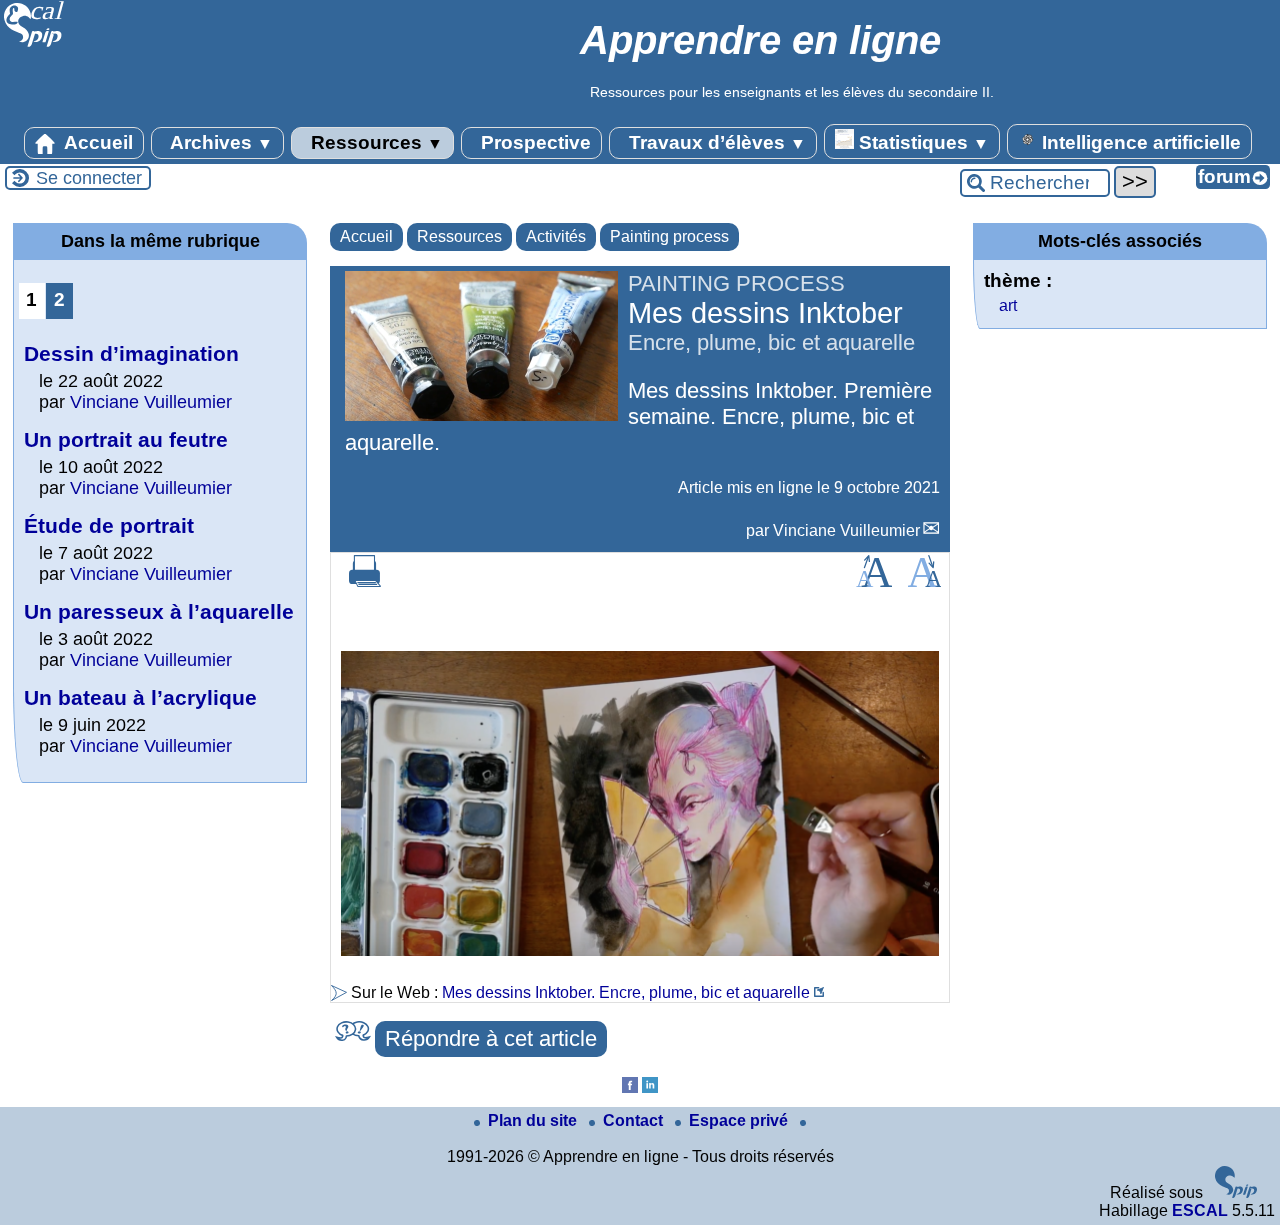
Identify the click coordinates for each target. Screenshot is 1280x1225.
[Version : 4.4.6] (1236, 1192)
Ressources (374, 142)
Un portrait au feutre (126, 439)
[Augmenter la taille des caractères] (874, 581)
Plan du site (534, 1120)
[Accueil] (34, 44)
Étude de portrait (109, 525)
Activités (556, 236)
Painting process (669, 236)
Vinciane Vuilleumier (846, 530)
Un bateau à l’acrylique (140, 697)
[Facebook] (630, 1087)
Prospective (533, 142)
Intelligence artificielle (1139, 142)
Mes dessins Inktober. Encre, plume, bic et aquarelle (626, 992)
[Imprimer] (365, 581)
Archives (219, 142)
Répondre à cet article (491, 1038)
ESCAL (1200, 1210)
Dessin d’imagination (131, 353)
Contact (635, 1120)
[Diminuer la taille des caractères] (924, 581)
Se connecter (89, 178)
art (1008, 305)
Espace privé (740, 1120)
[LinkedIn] (650, 1087)
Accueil (96, 142)
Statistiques (921, 142)
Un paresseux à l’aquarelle (159, 611)
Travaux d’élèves (715, 142)
